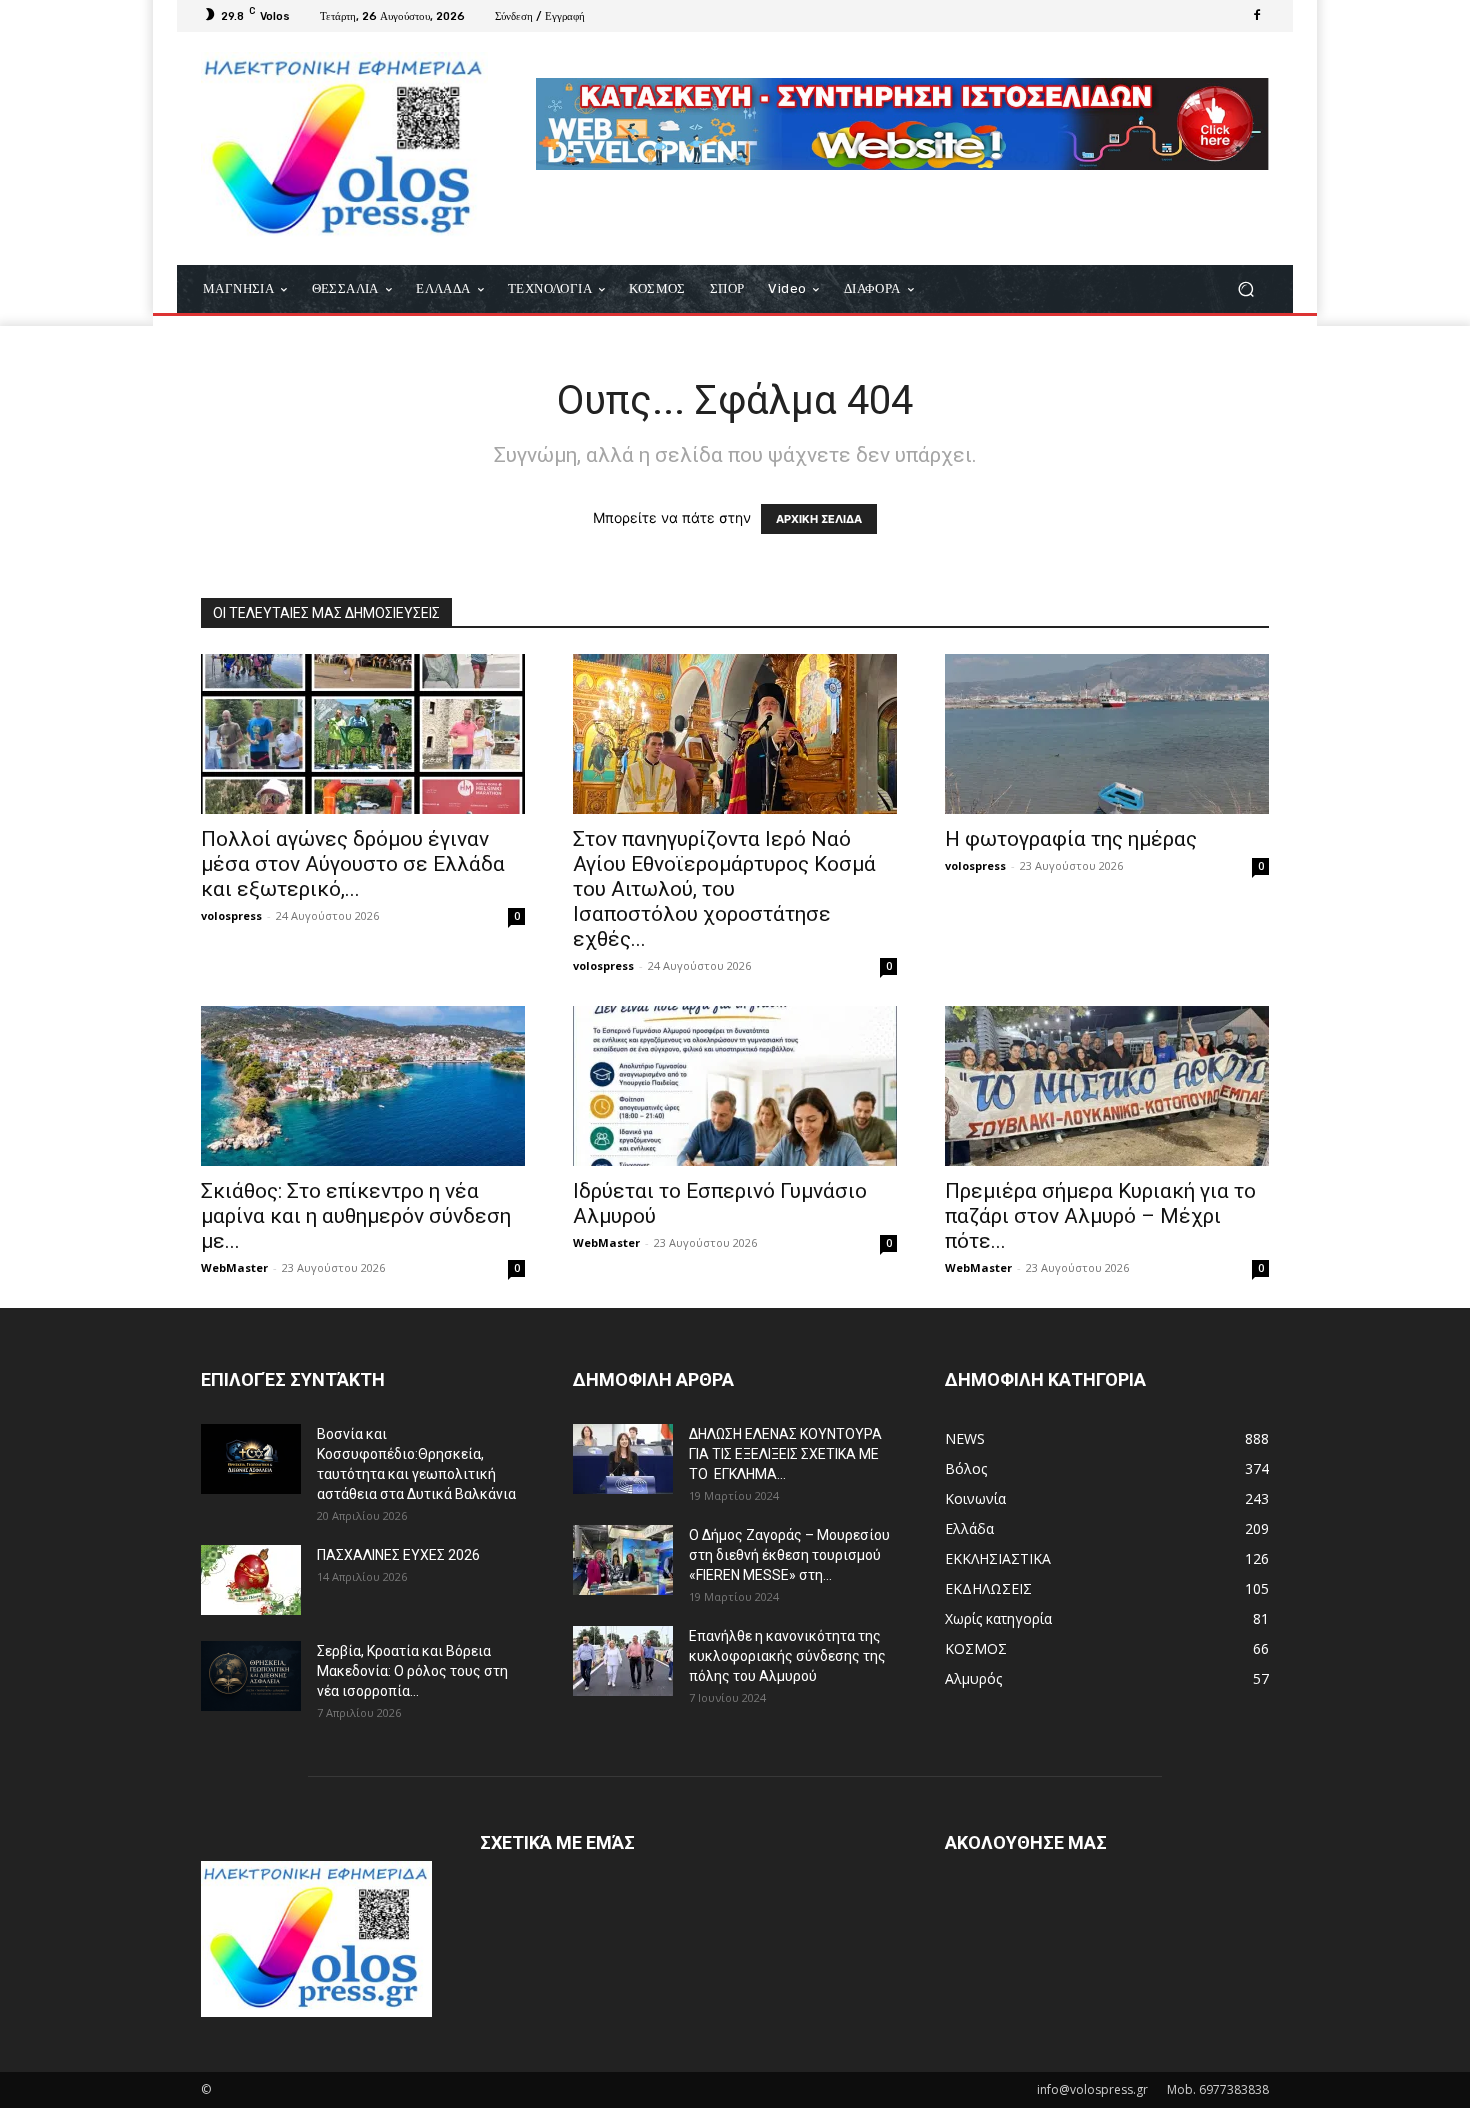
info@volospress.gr (1092, 2089)
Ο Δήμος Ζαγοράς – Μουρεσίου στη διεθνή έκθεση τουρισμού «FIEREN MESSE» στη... (789, 1555)
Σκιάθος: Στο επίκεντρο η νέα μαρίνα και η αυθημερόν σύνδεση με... (356, 1216)
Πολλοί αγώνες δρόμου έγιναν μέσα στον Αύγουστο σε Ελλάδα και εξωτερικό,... (353, 864)
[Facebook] (1257, 16)
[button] (1245, 289)
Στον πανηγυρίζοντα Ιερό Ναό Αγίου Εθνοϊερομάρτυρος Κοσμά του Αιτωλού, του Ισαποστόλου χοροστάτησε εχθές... (724, 889)
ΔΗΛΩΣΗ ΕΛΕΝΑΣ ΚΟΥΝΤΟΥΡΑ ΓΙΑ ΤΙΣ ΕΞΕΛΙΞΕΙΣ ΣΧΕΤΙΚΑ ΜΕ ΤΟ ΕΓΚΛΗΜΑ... (785, 1454)
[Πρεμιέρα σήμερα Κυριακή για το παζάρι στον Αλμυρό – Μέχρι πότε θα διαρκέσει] (1107, 1086)
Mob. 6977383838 (1218, 2089)
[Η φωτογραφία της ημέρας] (1107, 734)
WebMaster (234, 1267)
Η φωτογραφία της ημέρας (1071, 839)
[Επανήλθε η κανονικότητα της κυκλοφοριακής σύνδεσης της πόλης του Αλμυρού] (623, 1661)
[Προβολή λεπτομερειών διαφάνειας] (902, 124)
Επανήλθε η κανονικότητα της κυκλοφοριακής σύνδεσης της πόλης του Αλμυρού (787, 1656)
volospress (231, 915)
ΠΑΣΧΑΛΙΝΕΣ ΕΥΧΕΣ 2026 (398, 1555)
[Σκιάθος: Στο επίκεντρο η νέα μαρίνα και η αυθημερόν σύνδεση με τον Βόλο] (363, 1086)
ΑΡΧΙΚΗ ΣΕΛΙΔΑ (819, 519)
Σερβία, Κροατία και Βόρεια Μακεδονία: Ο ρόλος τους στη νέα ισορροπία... (412, 1671)
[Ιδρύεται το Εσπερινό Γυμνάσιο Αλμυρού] (735, 1086)
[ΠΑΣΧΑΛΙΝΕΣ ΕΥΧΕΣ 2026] (251, 1580)
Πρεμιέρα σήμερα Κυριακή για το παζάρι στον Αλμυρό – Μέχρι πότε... (1100, 1216)
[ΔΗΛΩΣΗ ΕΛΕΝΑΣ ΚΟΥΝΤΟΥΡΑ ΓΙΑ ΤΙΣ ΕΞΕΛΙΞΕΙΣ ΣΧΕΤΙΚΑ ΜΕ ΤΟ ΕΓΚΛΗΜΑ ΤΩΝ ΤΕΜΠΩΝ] (623, 1459)
